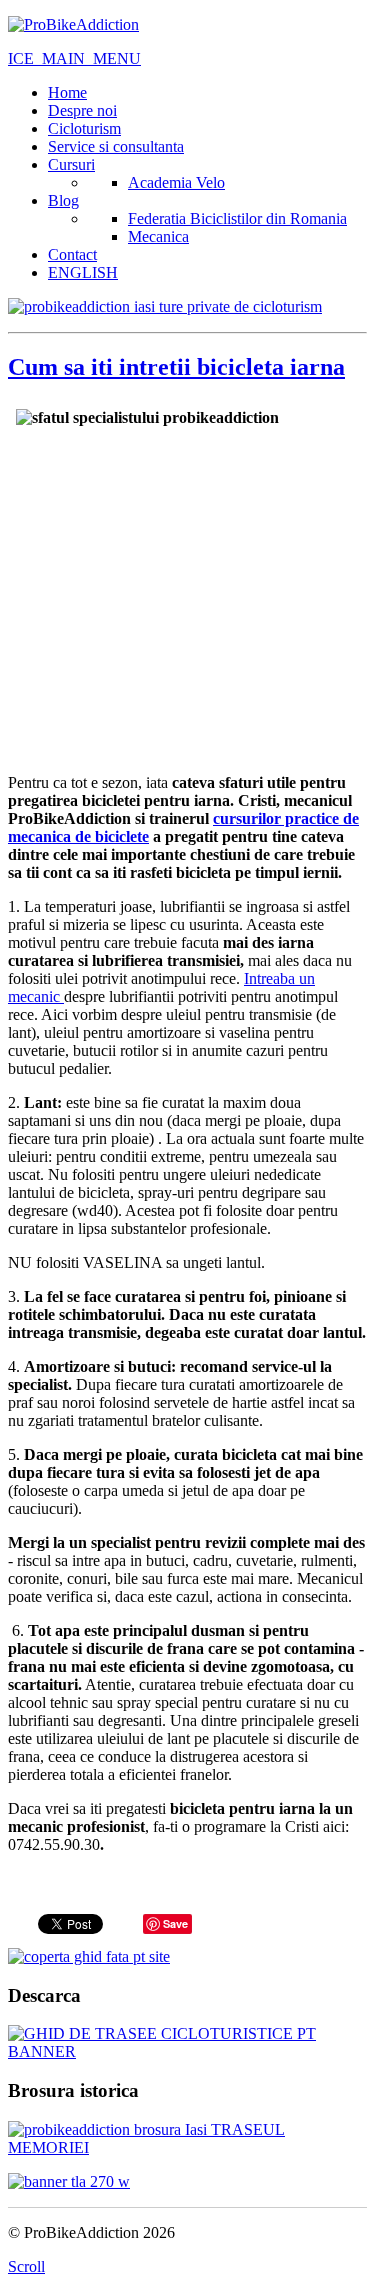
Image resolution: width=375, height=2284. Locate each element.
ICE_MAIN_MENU (74, 58)
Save (175, 1923)
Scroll (26, 2266)
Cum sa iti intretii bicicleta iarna (176, 367)
